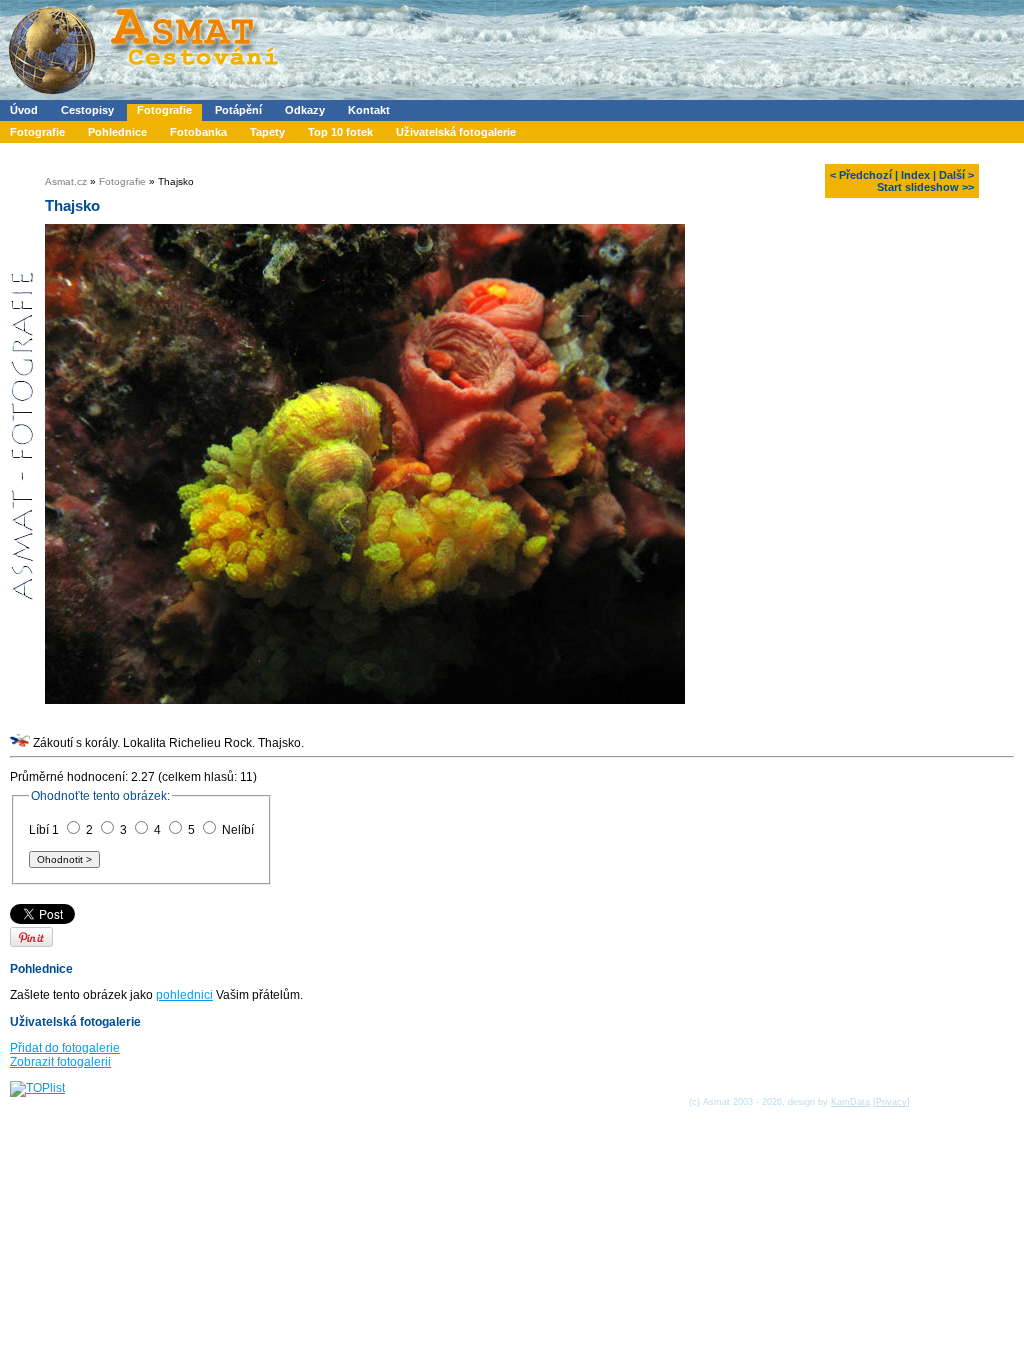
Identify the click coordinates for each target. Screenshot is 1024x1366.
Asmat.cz (66, 181)
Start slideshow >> (925, 187)
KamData (850, 1102)
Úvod (24, 110)
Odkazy (305, 110)
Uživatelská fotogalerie (456, 132)
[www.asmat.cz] (142, 96)
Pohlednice (117, 132)
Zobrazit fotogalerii (60, 1062)
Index (915, 175)
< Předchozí (861, 175)
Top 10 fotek (340, 132)
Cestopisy (87, 110)
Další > (956, 175)
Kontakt (369, 110)
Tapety (267, 132)
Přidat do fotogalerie (65, 1048)
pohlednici (184, 995)
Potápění (238, 110)
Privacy (891, 1102)
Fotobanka (198, 132)
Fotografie (164, 110)
